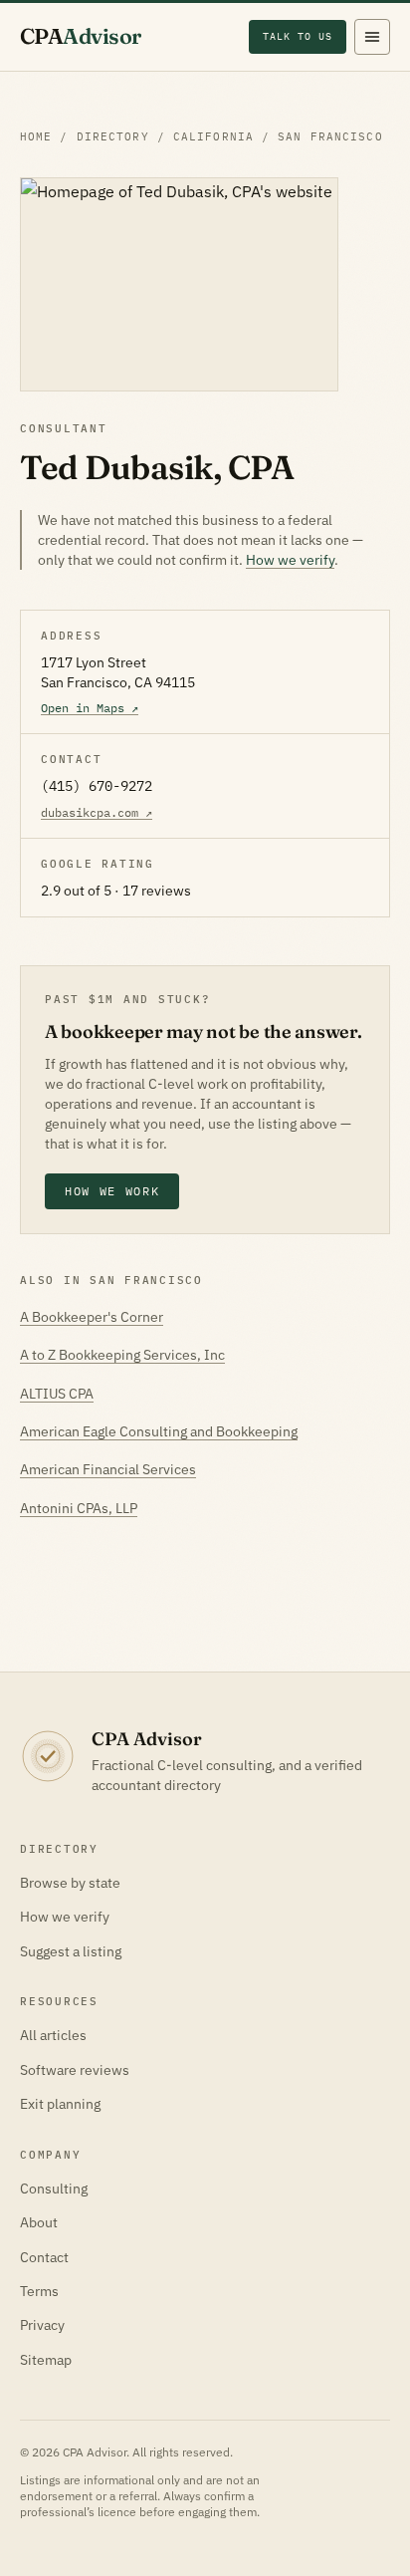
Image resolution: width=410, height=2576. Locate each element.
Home (36, 136)
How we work (112, 1191)
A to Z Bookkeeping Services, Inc (122, 1355)
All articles (53, 2035)
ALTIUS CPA (57, 1394)
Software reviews (75, 2070)
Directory (113, 136)
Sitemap (46, 2360)
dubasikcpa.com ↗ (97, 812)
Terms (39, 2291)
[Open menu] (372, 37)
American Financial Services (108, 1469)
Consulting (54, 2189)
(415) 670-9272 (97, 786)
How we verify (290, 560)
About (39, 2222)
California (213, 136)
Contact (44, 2257)
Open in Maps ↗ (90, 708)
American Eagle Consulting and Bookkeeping (159, 1431)
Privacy (42, 2325)
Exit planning (60, 2104)
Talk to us (298, 36)
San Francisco (330, 136)
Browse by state (70, 1883)
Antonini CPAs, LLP (79, 1508)
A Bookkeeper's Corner (92, 1317)
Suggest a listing (71, 1951)
